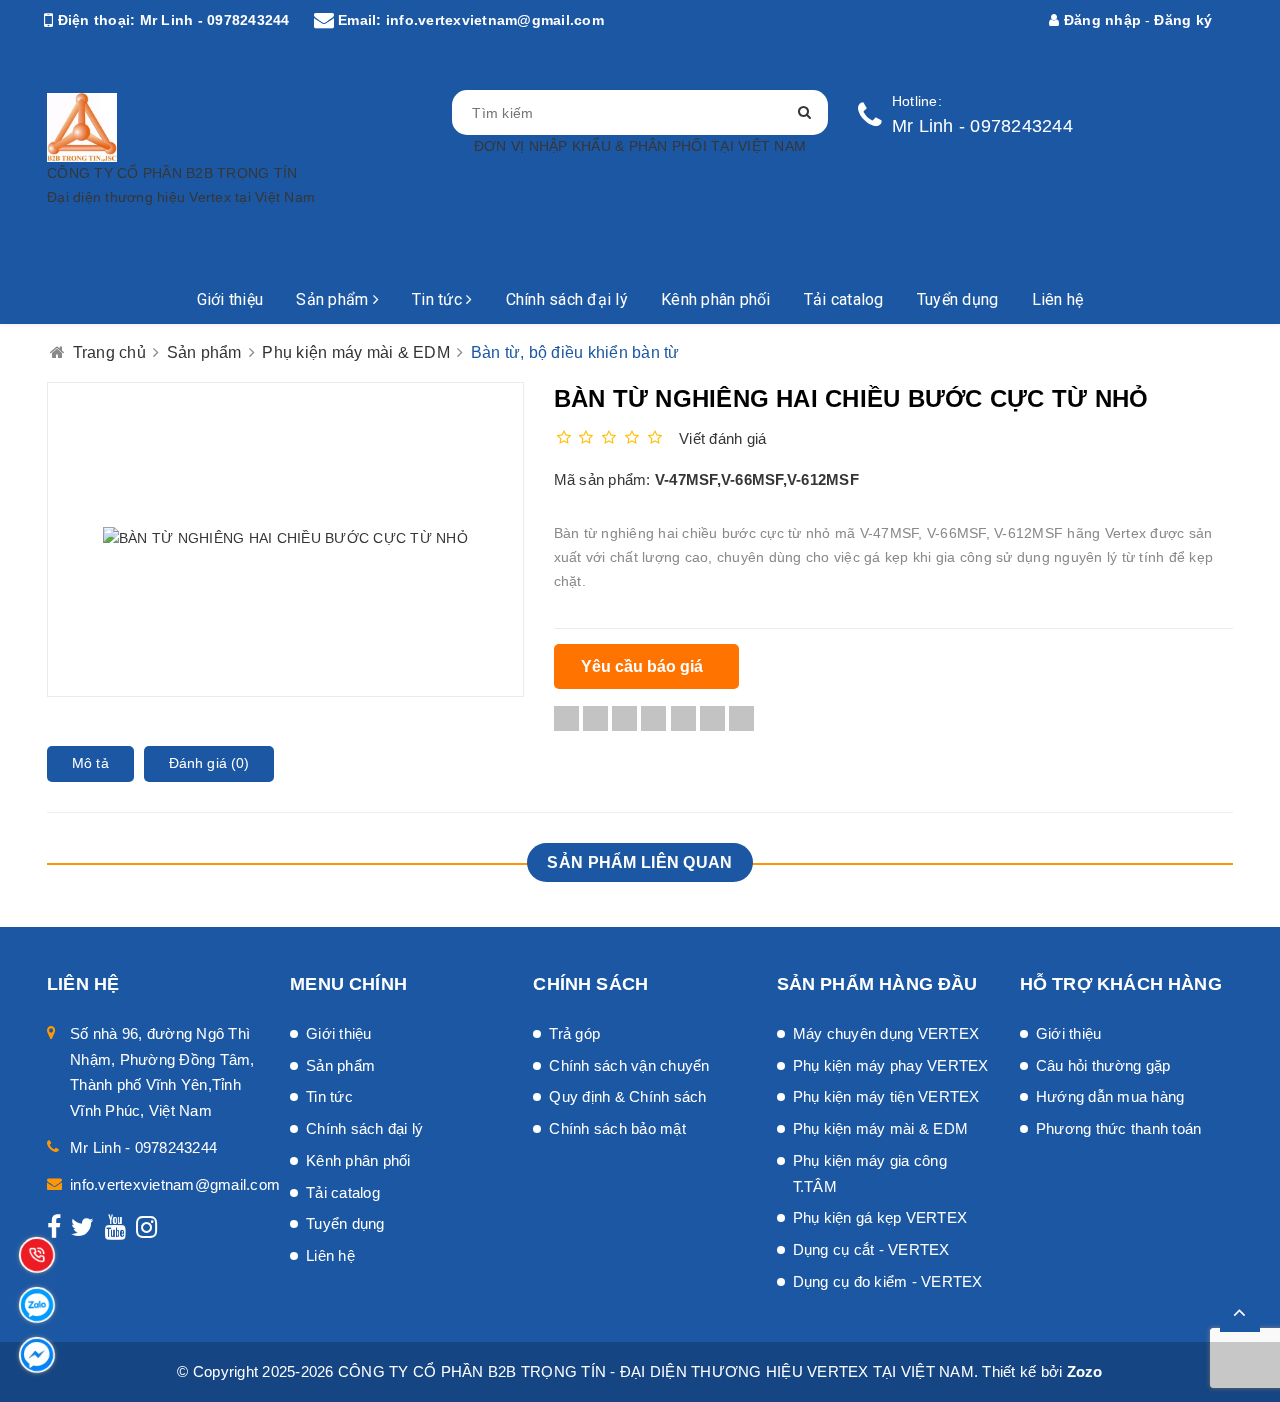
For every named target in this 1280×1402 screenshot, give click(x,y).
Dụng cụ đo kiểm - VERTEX (888, 1281)
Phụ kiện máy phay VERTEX (891, 1065)
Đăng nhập (1100, 20)
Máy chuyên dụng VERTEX (886, 1033)
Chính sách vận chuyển (629, 1065)
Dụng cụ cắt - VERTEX (871, 1249)
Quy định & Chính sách (627, 1096)
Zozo (1085, 1371)
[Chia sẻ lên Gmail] (683, 717)
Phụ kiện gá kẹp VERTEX (880, 1217)
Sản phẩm (334, 299)
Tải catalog (844, 299)
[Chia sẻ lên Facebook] (566, 717)
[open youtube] (115, 1231)
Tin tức (439, 299)
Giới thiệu (230, 299)
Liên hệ (1058, 299)
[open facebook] (54, 1231)
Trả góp (574, 1033)
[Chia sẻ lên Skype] (712, 717)
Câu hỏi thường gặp (1103, 1065)
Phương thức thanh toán (1119, 1128)
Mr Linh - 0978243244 (215, 20)
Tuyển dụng (958, 299)
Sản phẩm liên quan (639, 862)
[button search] (804, 112)
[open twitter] (82, 1231)
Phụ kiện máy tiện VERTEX (886, 1096)
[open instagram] (146, 1231)
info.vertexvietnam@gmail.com (495, 20)
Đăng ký (1183, 20)
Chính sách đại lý (567, 299)
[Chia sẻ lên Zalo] (741, 717)
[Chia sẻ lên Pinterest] (653, 717)
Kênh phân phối (716, 299)
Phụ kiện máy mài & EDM (881, 1128)
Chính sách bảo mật (617, 1128)
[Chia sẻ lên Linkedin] (624, 717)
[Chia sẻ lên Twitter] (595, 717)
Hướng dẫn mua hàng (1110, 1096)
